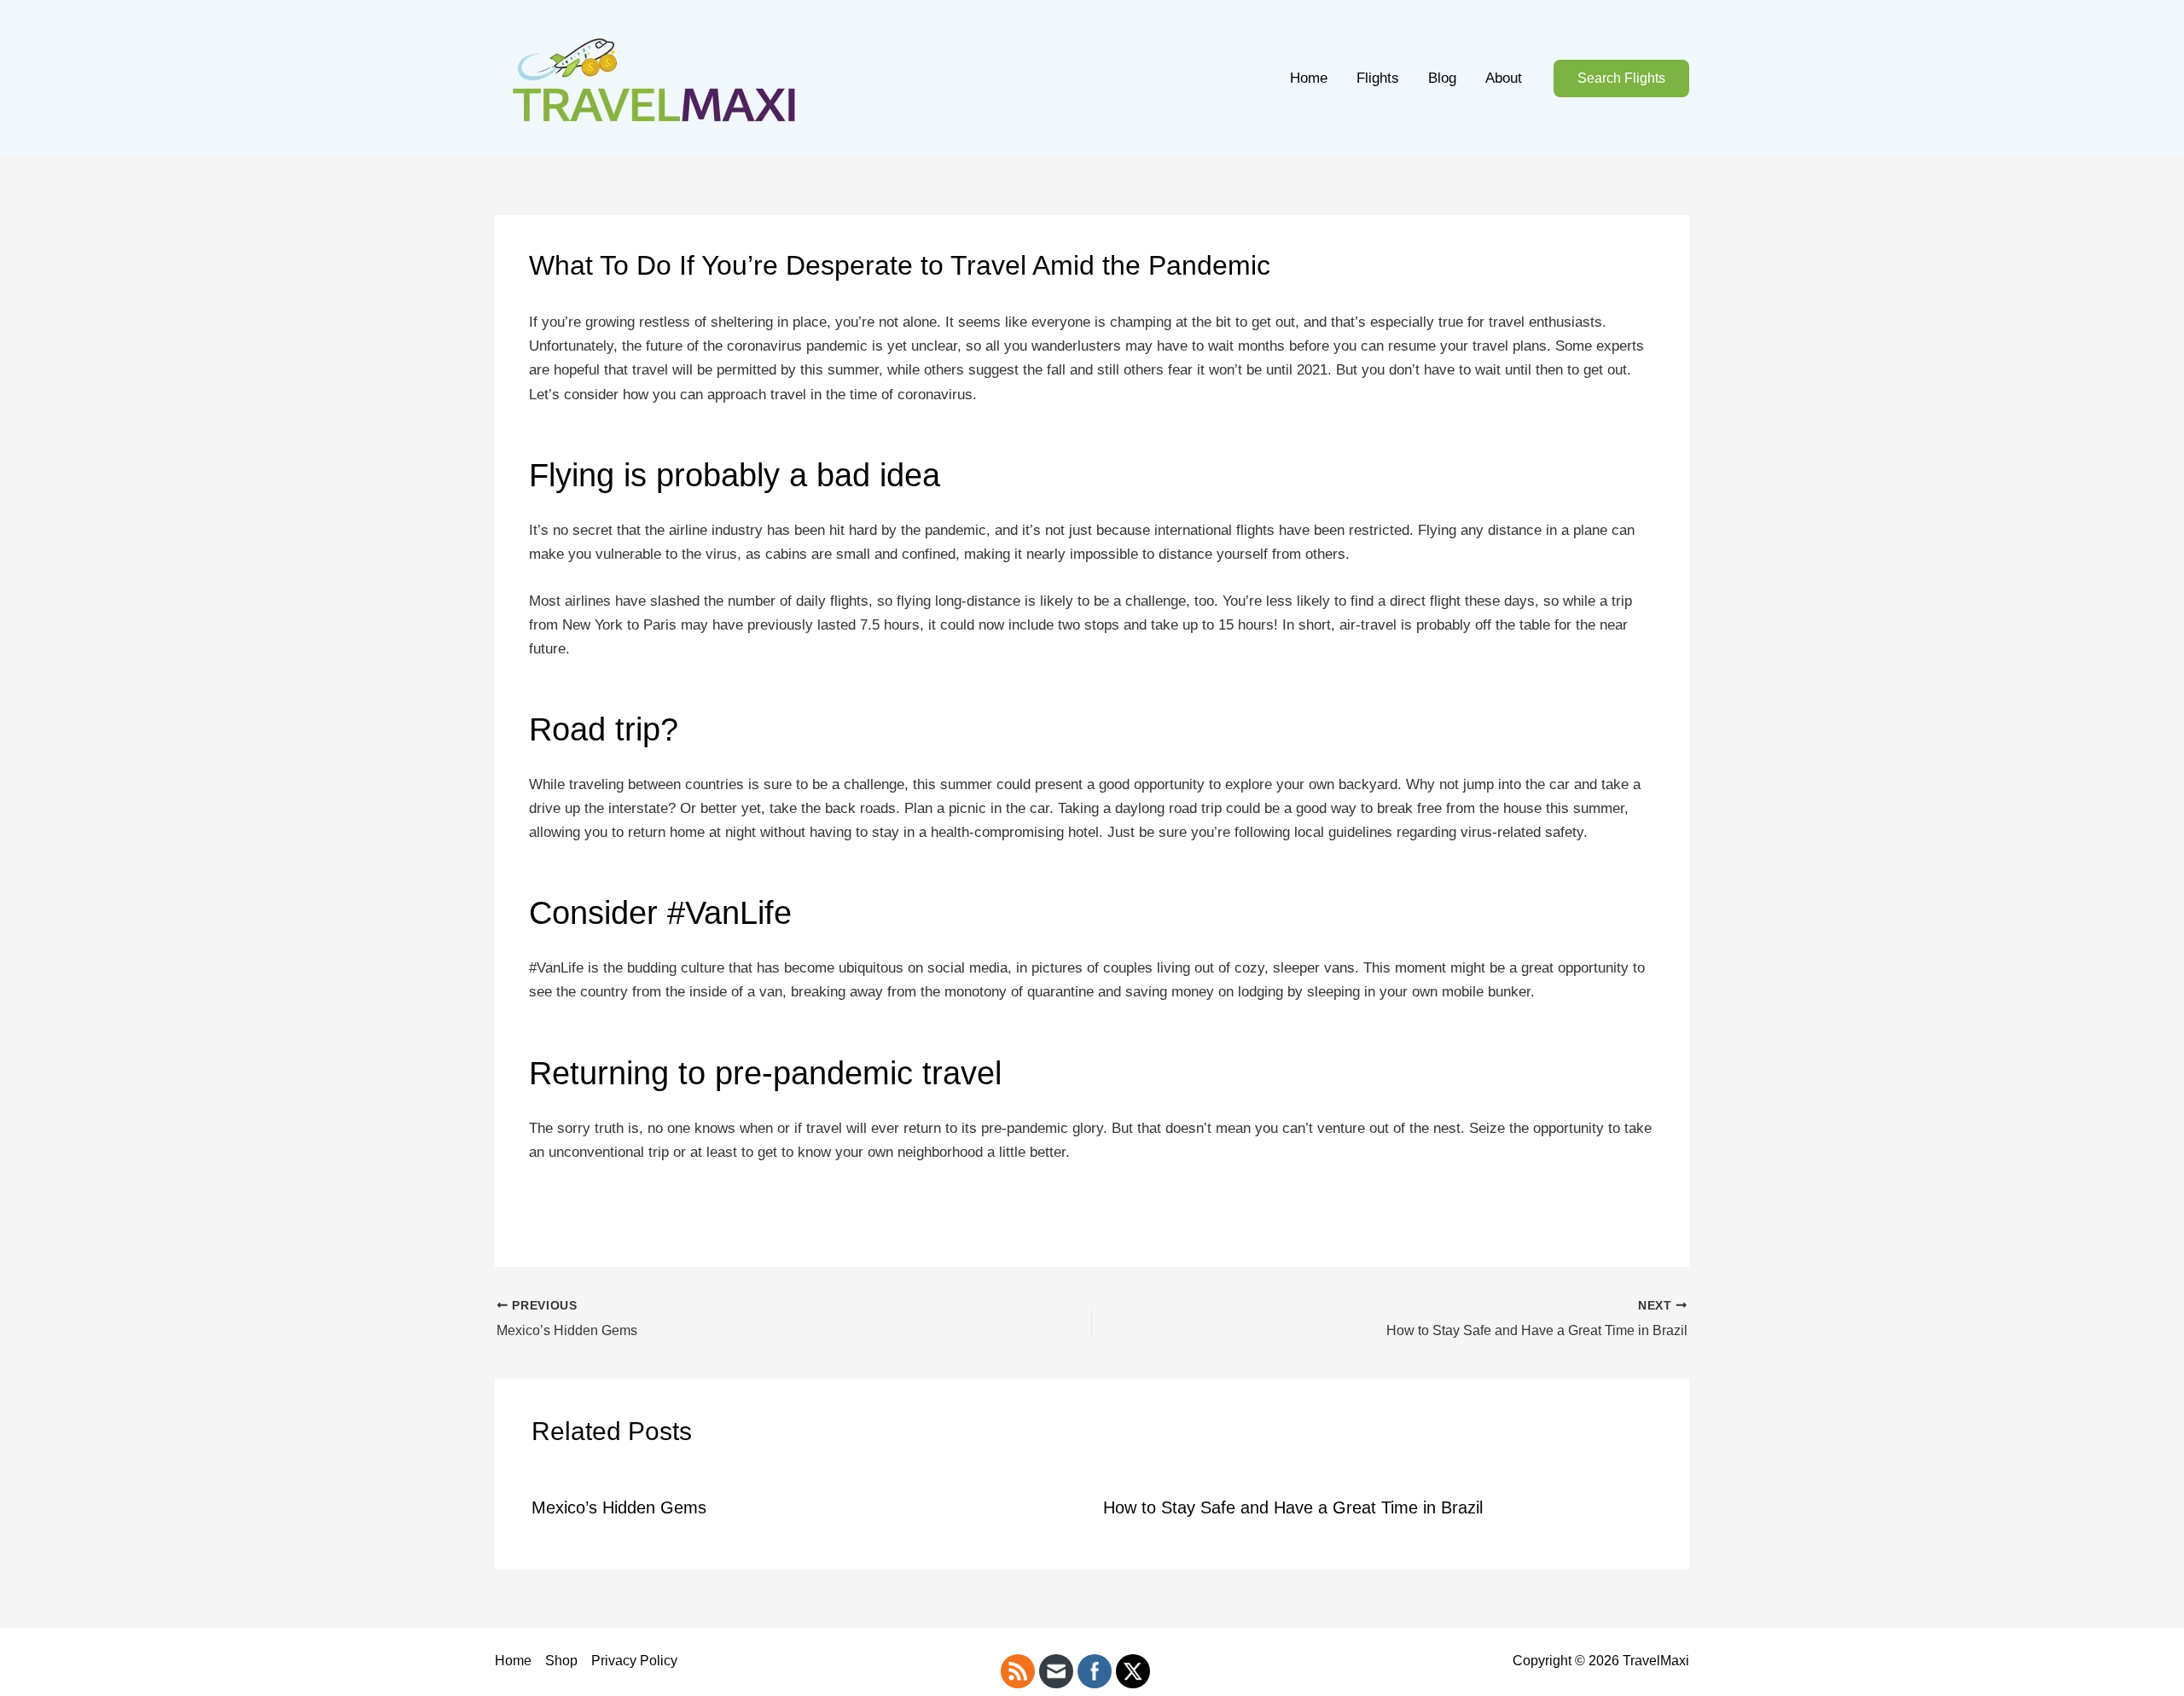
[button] (1621, 79)
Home (1309, 78)
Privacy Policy (634, 1661)
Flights (1378, 78)
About (1504, 78)
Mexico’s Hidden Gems (619, 1507)
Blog (1442, 78)
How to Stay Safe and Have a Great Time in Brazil (1293, 1507)
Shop (561, 1661)
